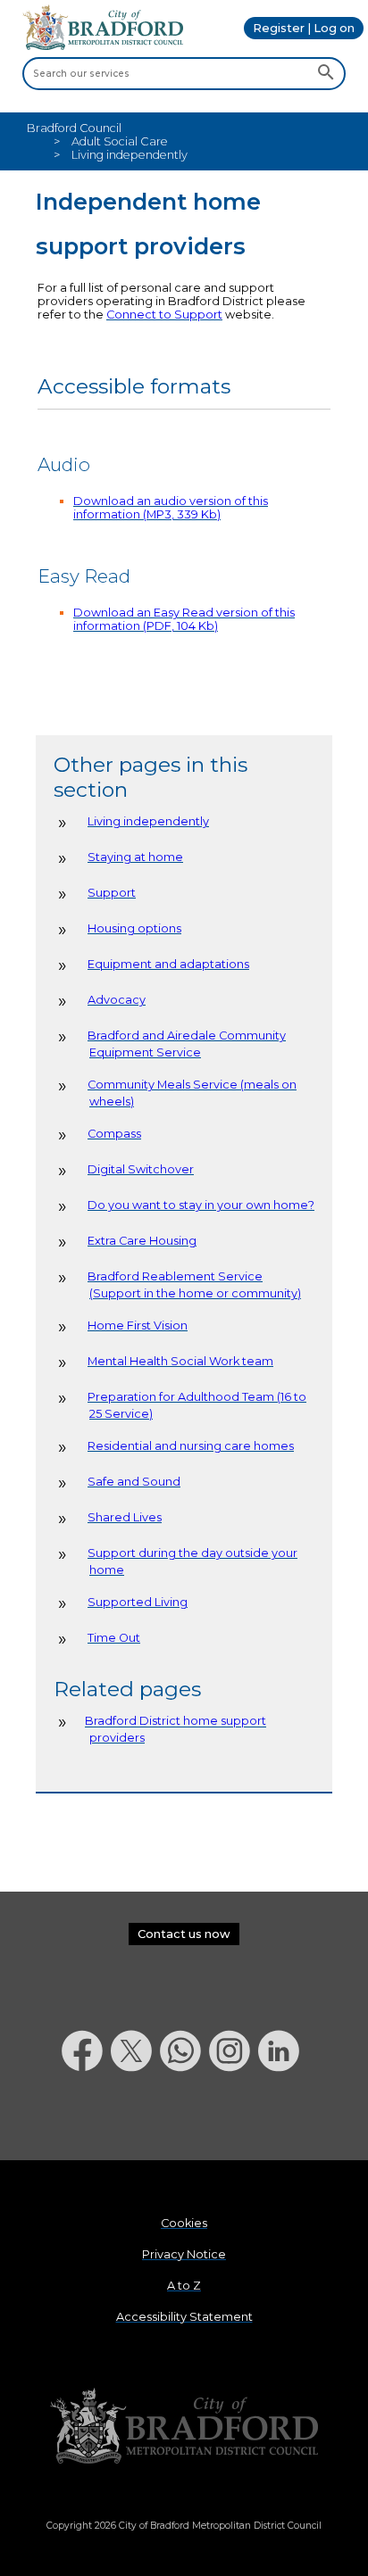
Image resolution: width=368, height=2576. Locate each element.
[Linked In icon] (283, 2118)
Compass (114, 1134)
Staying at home (135, 857)
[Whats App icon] (184, 2118)
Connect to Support (164, 315)
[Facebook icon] (86, 2118)
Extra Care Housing (142, 1241)
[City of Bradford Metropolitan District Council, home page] (103, 46)
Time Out (114, 1638)
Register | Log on (304, 28)
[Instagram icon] (234, 2118)
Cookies (184, 2223)
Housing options (134, 928)
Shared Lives (125, 1517)
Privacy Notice (184, 2254)
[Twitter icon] (135, 2118)
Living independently (148, 821)
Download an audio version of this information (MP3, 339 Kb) (171, 508)
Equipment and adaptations (168, 964)
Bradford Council (74, 128)
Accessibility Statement (184, 2317)
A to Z (184, 2286)
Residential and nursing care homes (191, 1446)
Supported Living (138, 1602)
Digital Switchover (141, 1169)
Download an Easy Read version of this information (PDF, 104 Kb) (184, 619)
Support (112, 893)
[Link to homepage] (184, 2427)
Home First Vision (138, 1325)
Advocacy (117, 1000)
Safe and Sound (134, 1482)
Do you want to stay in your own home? (201, 1205)
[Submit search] (326, 73)
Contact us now (184, 1934)
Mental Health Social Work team (180, 1361)
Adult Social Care (120, 141)
